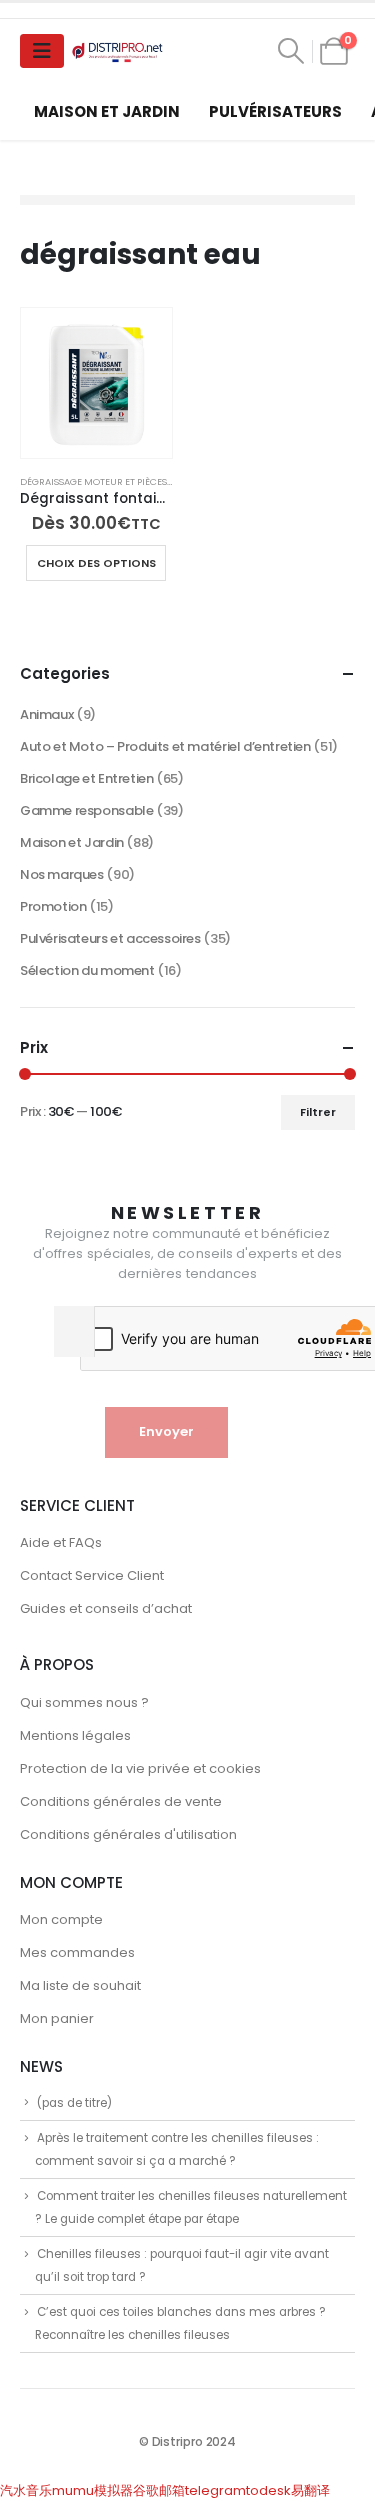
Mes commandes (77, 1952)
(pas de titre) (74, 2103)
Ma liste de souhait (80, 1985)
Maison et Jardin (107, 111)
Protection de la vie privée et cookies (140, 1768)
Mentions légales (75, 1735)
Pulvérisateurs (275, 111)
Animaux (46, 714)
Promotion (53, 906)
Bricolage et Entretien (86, 778)
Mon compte (61, 1919)
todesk (268, 2490)
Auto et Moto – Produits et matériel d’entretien (165, 746)
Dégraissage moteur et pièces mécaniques (125, 481)
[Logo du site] (119, 51)
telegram (215, 2490)
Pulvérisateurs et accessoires (110, 938)
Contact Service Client (92, 1575)
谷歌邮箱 (159, 2490)
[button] (291, 51)
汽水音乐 (26, 2490)
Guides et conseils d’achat (106, 1608)
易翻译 (310, 2490)
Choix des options (96, 563)
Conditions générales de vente (121, 1801)
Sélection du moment (87, 970)
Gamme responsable (86, 810)
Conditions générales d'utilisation (128, 1834)
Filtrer (318, 1112)
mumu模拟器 (92, 2490)
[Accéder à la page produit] (96, 383)
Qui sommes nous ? (84, 1702)
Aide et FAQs (61, 1542)
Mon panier (57, 2018)
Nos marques (62, 874)
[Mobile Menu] (42, 51)
